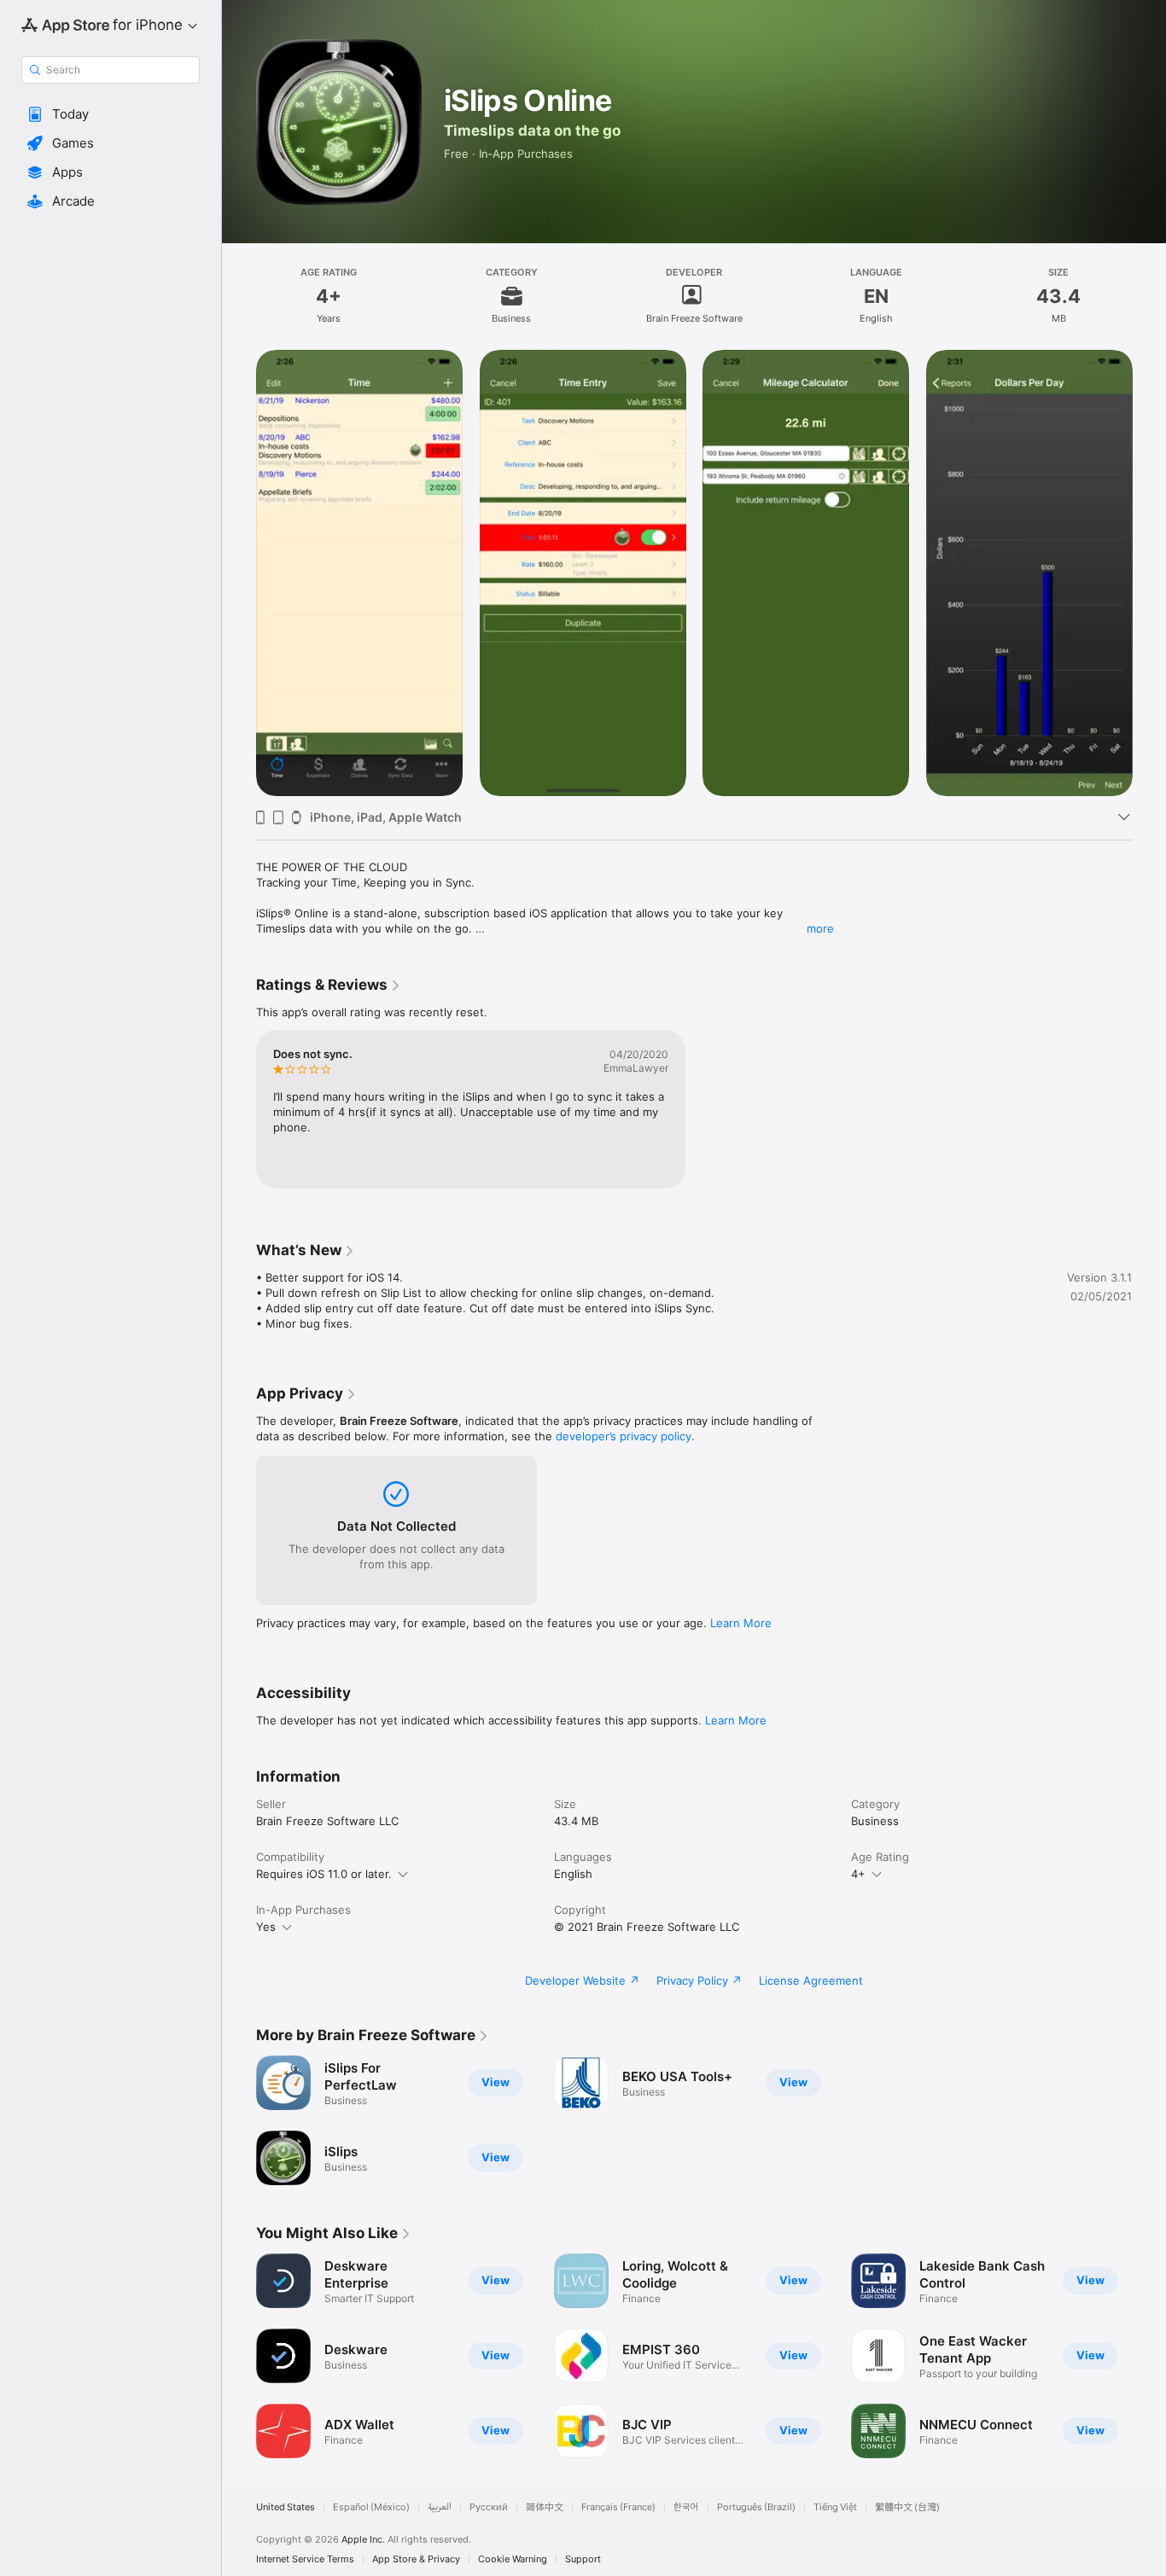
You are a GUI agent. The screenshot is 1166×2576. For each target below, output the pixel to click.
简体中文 (545, 2507)
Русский (489, 2507)
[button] (111, 114)
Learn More (741, 1623)
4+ (858, 1874)
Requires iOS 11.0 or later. (324, 1874)
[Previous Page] (239, 573)
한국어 (686, 2507)
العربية (440, 2507)
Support (583, 2559)
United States (286, 2507)
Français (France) (618, 2507)
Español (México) (371, 2507)
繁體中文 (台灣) (907, 2507)
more (820, 928)
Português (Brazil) (756, 2507)
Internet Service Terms (305, 2559)
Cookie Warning (513, 2559)
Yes (266, 1927)
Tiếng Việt (835, 2507)
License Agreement (811, 1980)
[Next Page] (1149, 573)
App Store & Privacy (416, 2559)
